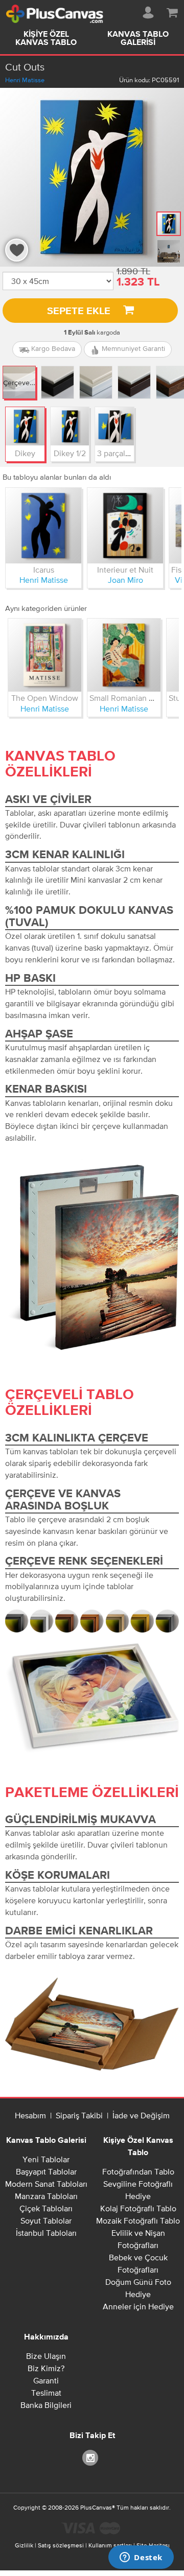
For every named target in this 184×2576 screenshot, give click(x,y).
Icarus (44, 570)
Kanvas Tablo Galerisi (138, 39)
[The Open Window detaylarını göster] (45, 655)
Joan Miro (125, 580)
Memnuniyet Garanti (132, 348)
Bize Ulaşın (46, 2356)
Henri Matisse (25, 80)
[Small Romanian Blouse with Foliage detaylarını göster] (124, 655)
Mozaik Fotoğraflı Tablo (138, 2220)
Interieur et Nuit (125, 570)
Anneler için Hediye (138, 2306)
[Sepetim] (172, 11)
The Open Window (45, 698)
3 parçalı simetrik (127, 453)
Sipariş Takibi (79, 2115)
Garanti (46, 2380)
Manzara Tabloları (46, 2196)
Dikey (25, 453)
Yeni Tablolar (46, 2159)
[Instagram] (92, 2457)
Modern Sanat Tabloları (46, 2184)
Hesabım (30, 2115)
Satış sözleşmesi (61, 2545)
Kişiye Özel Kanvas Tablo (46, 39)
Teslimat (46, 2393)
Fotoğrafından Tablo (138, 2171)
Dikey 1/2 (70, 453)
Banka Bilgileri (46, 2405)
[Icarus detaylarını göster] (43, 526)
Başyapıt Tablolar (46, 2171)
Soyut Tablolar (46, 2220)
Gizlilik (24, 2545)
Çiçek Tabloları (46, 2208)
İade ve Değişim (141, 2115)
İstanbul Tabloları (46, 2233)
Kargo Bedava (52, 348)
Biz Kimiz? (46, 2368)
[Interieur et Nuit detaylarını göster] (125, 526)
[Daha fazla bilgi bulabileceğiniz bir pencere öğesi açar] (141, 2558)
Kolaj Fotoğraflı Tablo (138, 2208)
